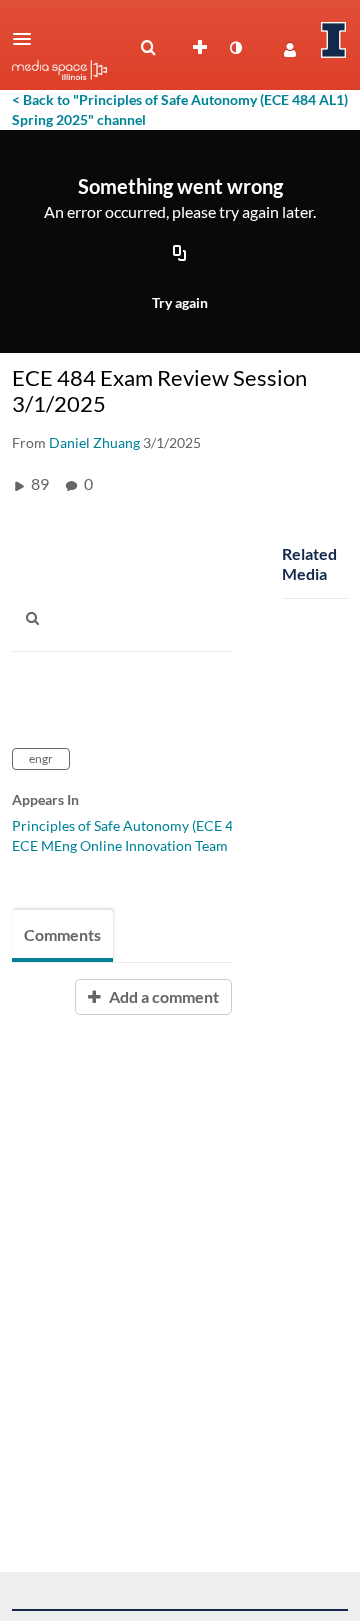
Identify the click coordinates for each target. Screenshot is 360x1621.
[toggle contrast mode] (235, 48)
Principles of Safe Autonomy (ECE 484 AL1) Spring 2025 (185, 825)
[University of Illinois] (334, 40)
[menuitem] (148, 48)
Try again (180, 302)
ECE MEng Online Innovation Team (120, 845)
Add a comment (162, 996)
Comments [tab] (62, 934)
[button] (28, 39)
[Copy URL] (180, 255)
